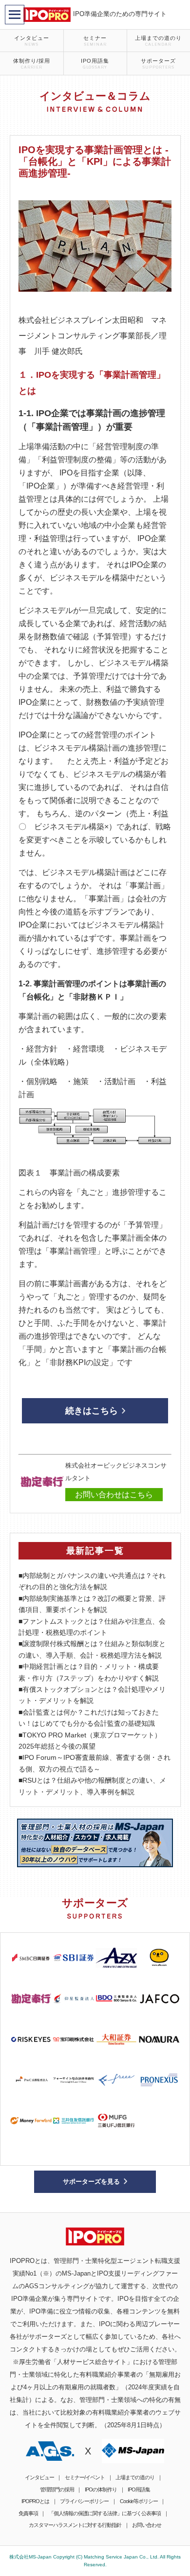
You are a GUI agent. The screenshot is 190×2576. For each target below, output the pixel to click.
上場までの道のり (158, 41)
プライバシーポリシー (84, 2501)
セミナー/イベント (85, 2477)
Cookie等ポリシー (139, 2501)
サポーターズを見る (91, 2182)
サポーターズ (158, 64)
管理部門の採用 (57, 2489)
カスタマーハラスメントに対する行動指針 (75, 2525)
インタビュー (32, 41)
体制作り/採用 (32, 64)
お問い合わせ (147, 2525)
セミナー (95, 41)
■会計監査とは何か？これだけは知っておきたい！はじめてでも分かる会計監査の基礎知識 (89, 1718)
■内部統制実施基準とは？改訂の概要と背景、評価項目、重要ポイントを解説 (92, 1604)
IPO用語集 (95, 64)
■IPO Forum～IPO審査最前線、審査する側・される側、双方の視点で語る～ (95, 1763)
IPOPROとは (35, 2501)
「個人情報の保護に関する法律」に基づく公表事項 (105, 2513)
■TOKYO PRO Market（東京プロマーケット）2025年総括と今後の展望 (90, 1741)
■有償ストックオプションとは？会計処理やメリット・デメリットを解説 (92, 1695)
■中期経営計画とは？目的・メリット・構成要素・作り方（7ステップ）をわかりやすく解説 (89, 1672)
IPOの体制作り (101, 2489)
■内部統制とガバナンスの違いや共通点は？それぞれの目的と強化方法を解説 (92, 1581)
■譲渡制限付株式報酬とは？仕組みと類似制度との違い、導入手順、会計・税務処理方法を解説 (92, 1649)
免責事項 (28, 2513)
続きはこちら (92, 1411)
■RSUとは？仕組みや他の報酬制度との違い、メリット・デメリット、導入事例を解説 (92, 1786)
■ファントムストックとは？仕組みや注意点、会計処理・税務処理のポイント (92, 1627)
